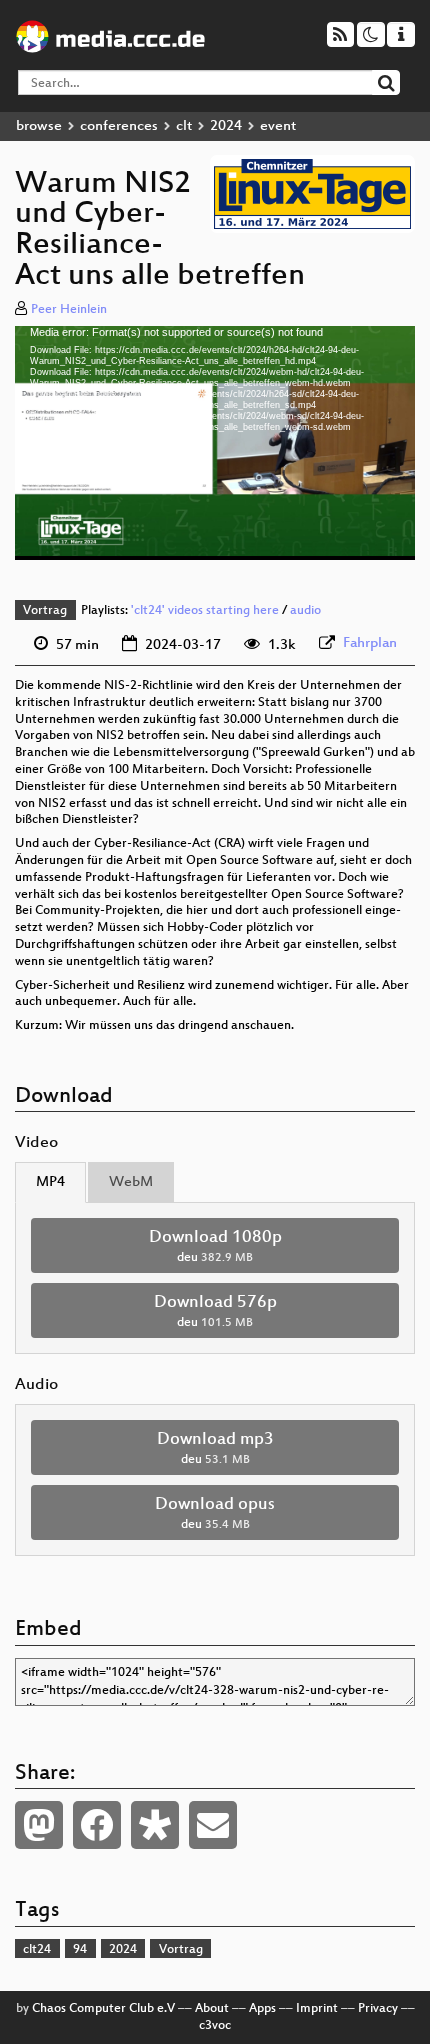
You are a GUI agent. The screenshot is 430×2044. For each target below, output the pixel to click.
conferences (119, 126)
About (212, 2009)
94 (80, 1950)
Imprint (317, 2009)
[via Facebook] (97, 1825)
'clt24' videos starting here (205, 611)
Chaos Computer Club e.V (103, 2009)
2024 (226, 126)
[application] (215, 443)
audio (305, 611)
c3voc (215, 2026)
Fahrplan (370, 643)
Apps (262, 2009)
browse (39, 126)
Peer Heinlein (69, 310)
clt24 (37, 1950)
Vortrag (45, 611)
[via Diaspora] (155, 1825)
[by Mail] (213, 1825)
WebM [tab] (131, 1182)
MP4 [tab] (50, 1182)
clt (184, 126)
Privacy (378, 2009)
